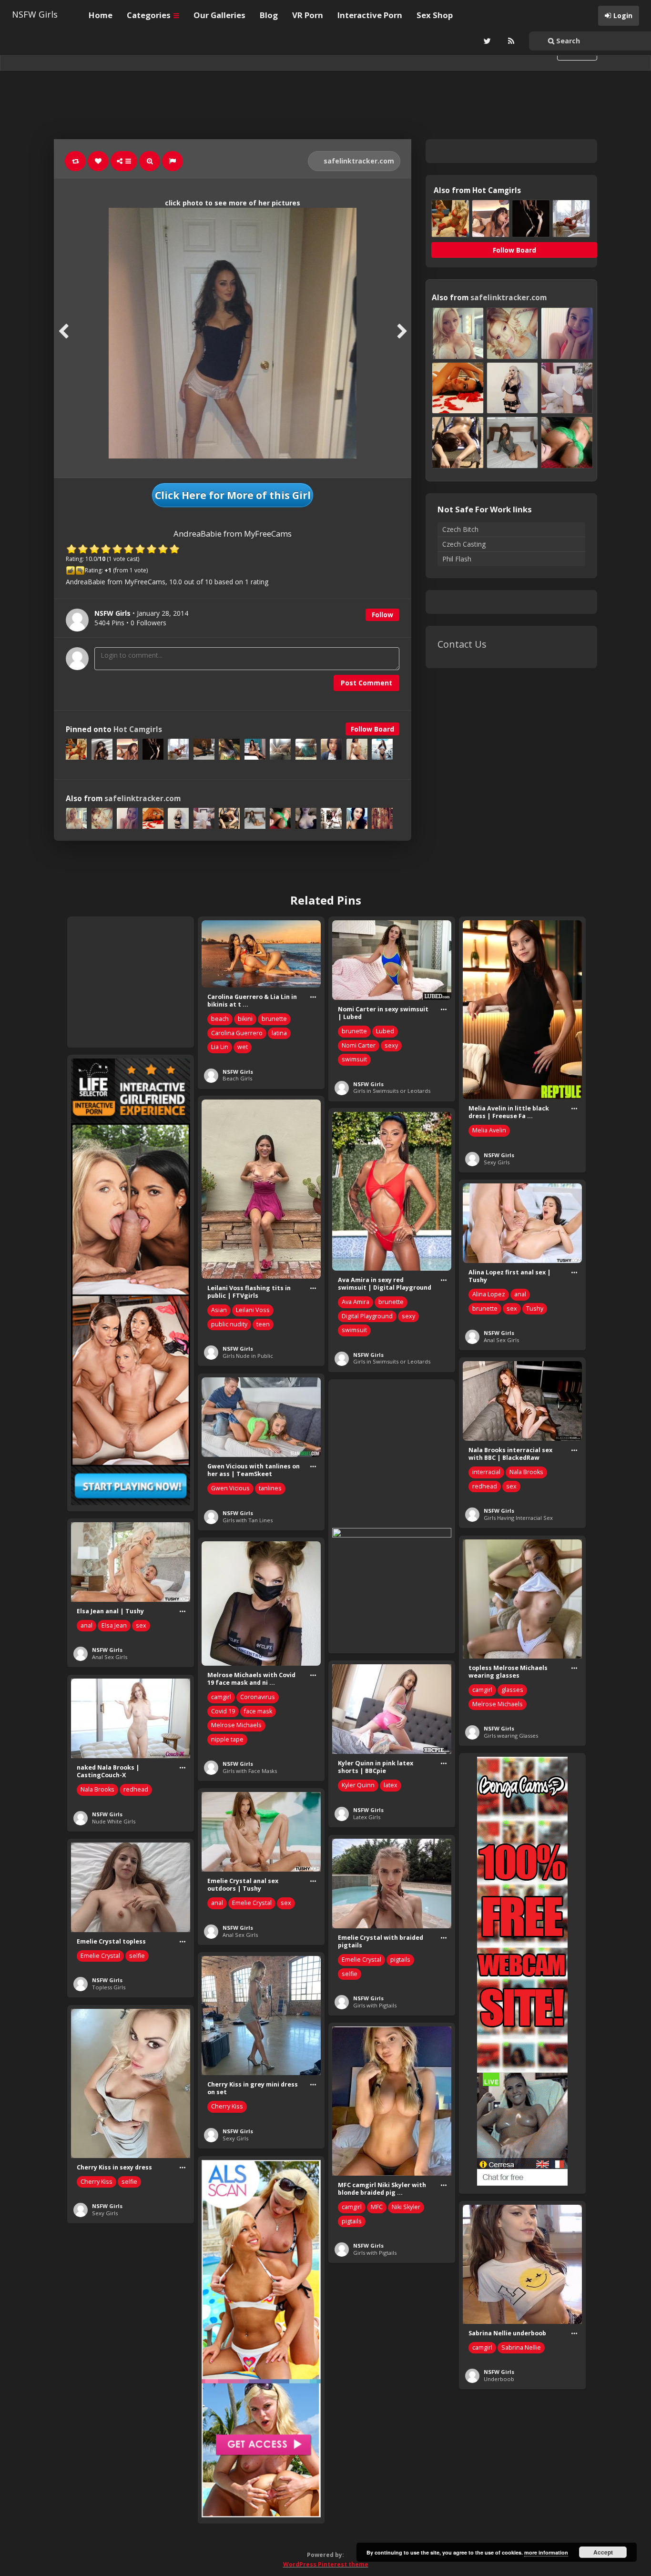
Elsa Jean (114, 1625)
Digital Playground (367, 1316)
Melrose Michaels (498, 1704)
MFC (377, 2207)
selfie (350, 1974)
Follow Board (372, 729)
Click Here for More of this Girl (233, 495)
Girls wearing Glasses (511, 1736)
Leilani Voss (253, 1310)
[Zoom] (150, 161)
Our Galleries (219, 15)
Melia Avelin (489, 1130)
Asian (219, 1310)
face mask (258, 1711)
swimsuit (354, 1059)
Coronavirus (258, 1697)
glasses (512, 1690)
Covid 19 (223, 1711)
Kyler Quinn (358, 1785)
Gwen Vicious (230, 1488)
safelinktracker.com (358, 161)
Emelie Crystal (252, 1903)
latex (391, 1785)
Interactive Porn (370, 15)
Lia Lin (220, 1047)
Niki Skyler (406, 2207)
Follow (382, 615)
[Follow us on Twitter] (486, 41)
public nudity (229, 1324)
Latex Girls (367, 1817)
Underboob (499, 2379)
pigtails (400, 1960)
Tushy (535, 1308)
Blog (269, 15)
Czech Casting (464, 544)
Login (623, 15)
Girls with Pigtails (375, 2005)
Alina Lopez (489, 1294)
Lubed (385, 1031)
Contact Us (462, 644)
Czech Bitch (460, 529)
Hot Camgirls (138, 729)
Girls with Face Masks (250, 1771)
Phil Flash (457, 559)
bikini (245, 1019)
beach (220, 1019)
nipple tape (227, 1739)
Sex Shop (435, 15)
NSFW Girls (35, 14)
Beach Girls (237, 1078)
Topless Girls (109, 1987)
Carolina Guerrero (237, 1033)
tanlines (270, 1488)
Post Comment (366, 683)
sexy (391, 1045)
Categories (150, 15)
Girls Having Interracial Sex (518, 1518)
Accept (603, 2552)
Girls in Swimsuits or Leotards (392, 1091)
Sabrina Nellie (521, 2347)
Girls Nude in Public (248, 1356)
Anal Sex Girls (501, 1340)
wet (243, 1047)
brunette (274, 1019)
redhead (485, 1486)
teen (263, 1324)
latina (279, 1033)
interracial (486, 1472)
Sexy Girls (497, 1162)
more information (546, 2552)
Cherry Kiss (227, 2106)
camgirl (482, 1690)
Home (101, 15)
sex (512, 1308)
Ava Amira (356, 1302)
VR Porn (308, 15)
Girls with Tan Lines (248, 1520)
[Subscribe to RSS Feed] (510, 41)
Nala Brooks (526, 1472)
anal (520, 1294)
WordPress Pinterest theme (326, 2564)
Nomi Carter (359, 1045)
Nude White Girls (114, 1821)
